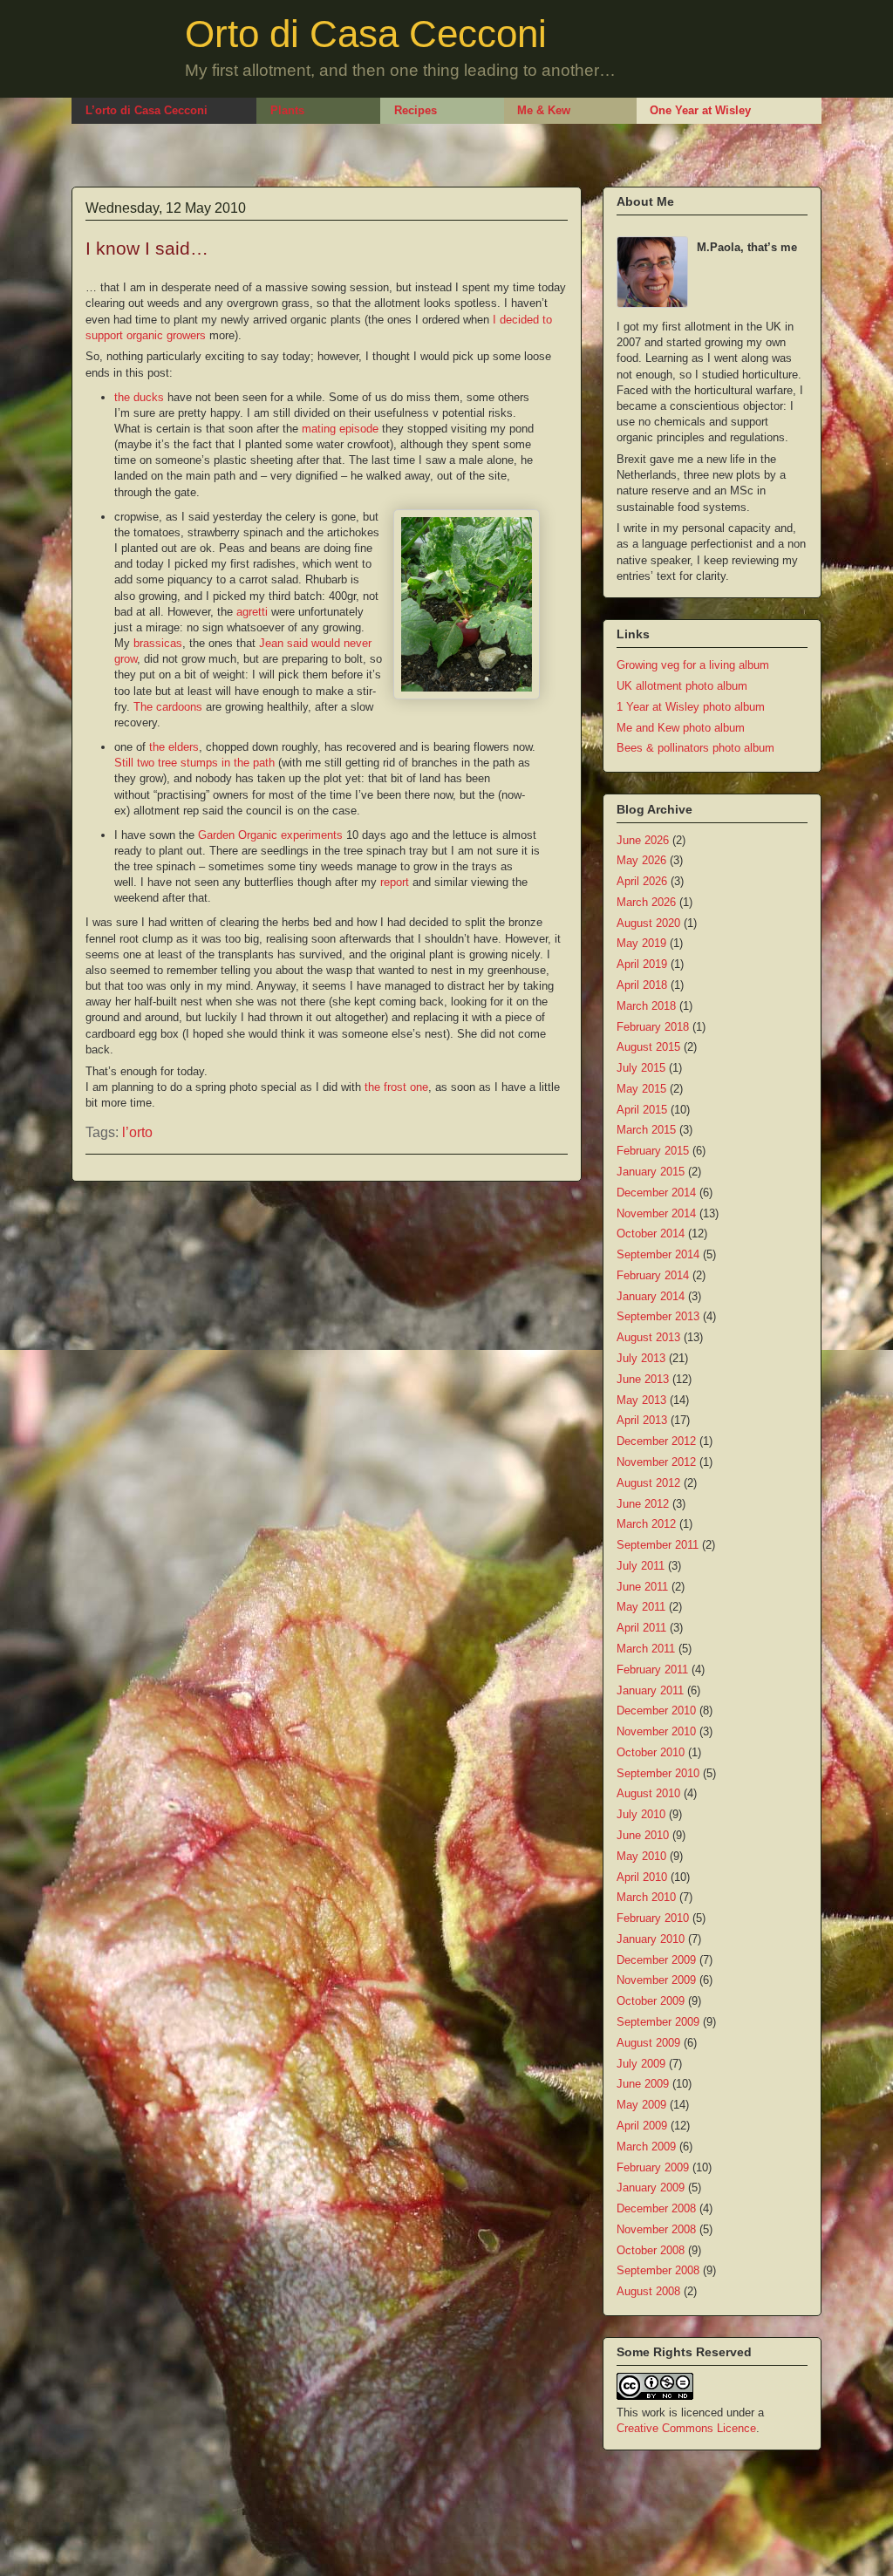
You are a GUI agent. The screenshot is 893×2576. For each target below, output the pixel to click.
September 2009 (658, 2022)
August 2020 (648, 923)
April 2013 (642, 1420)
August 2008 (648, 2291)
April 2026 (642, 881)
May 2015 (641, 1089)
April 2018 (642, 985)
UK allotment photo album (682, 686)
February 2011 (652, 1670)
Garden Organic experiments (270, 835)
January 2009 (651, 2188)
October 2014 (651, 1233)
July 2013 (641, 1358)
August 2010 (648, 1793)
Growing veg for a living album (693, 665)
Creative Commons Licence (686, 2428)
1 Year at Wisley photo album (691, 707)
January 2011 (650, 1690)
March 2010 (646, 1897)
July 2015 (641, 1068)
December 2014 (656, 1193)
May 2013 (641, 1400)
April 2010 (642, 1877)
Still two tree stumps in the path (194, 763)
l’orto (137, 1132)
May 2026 (641, 860)
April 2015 (642, 1110)
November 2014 (656, 1213)
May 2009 (641, 2105)
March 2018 (646, 1006)
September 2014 (658, 1254)
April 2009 (642, 2126)
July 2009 (641, 2064)
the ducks (139, 397)
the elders (174, 747)
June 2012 (643, 1504)
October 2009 (651, 2001)
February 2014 (653, 1275)
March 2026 (646, 902)
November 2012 (656, 1462)
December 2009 (656, 1960)
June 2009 (643, 2084)
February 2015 (653, 1151)
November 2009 (656, 1980)
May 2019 (641, 943)
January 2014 (651, 1296)
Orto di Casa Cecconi (366, 34)
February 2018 (653, 1027)
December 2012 (656, 1441)
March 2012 (646, 1524)
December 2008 (656, 2208)
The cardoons (168, 707)
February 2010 (653, 1918)
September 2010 (658, 1773)
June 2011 (642, 1587)
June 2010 (643, 1835)
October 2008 (651, 2250)
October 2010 (651, 1752)
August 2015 (648, 1047)
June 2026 (643, 840)
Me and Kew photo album (681, 728)
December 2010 (656, 1711)
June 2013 (643, 1379)
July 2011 (641, 1566)
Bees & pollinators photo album (695, 748)
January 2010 (651, 1939)
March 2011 (646, 1649)
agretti (252, 612)
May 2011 (641, 1607)
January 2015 (651, 1172)
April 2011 (641, 1628)
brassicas (158, 643)
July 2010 (641, 1814)
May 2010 (641, 1856)
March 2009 (646, 2147)
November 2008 (656, 2229)
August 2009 (648, 2043)
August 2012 (648, 1483)
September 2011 (658, 1545)
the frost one (396, 1087)
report (395, 882)
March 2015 (646, 1130)
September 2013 (658, 1316)
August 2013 (648, 1337)
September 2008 (658, 2270)
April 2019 (642, 964)
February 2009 (653, 2167)
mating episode (340, 429)
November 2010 (656, 1731)
